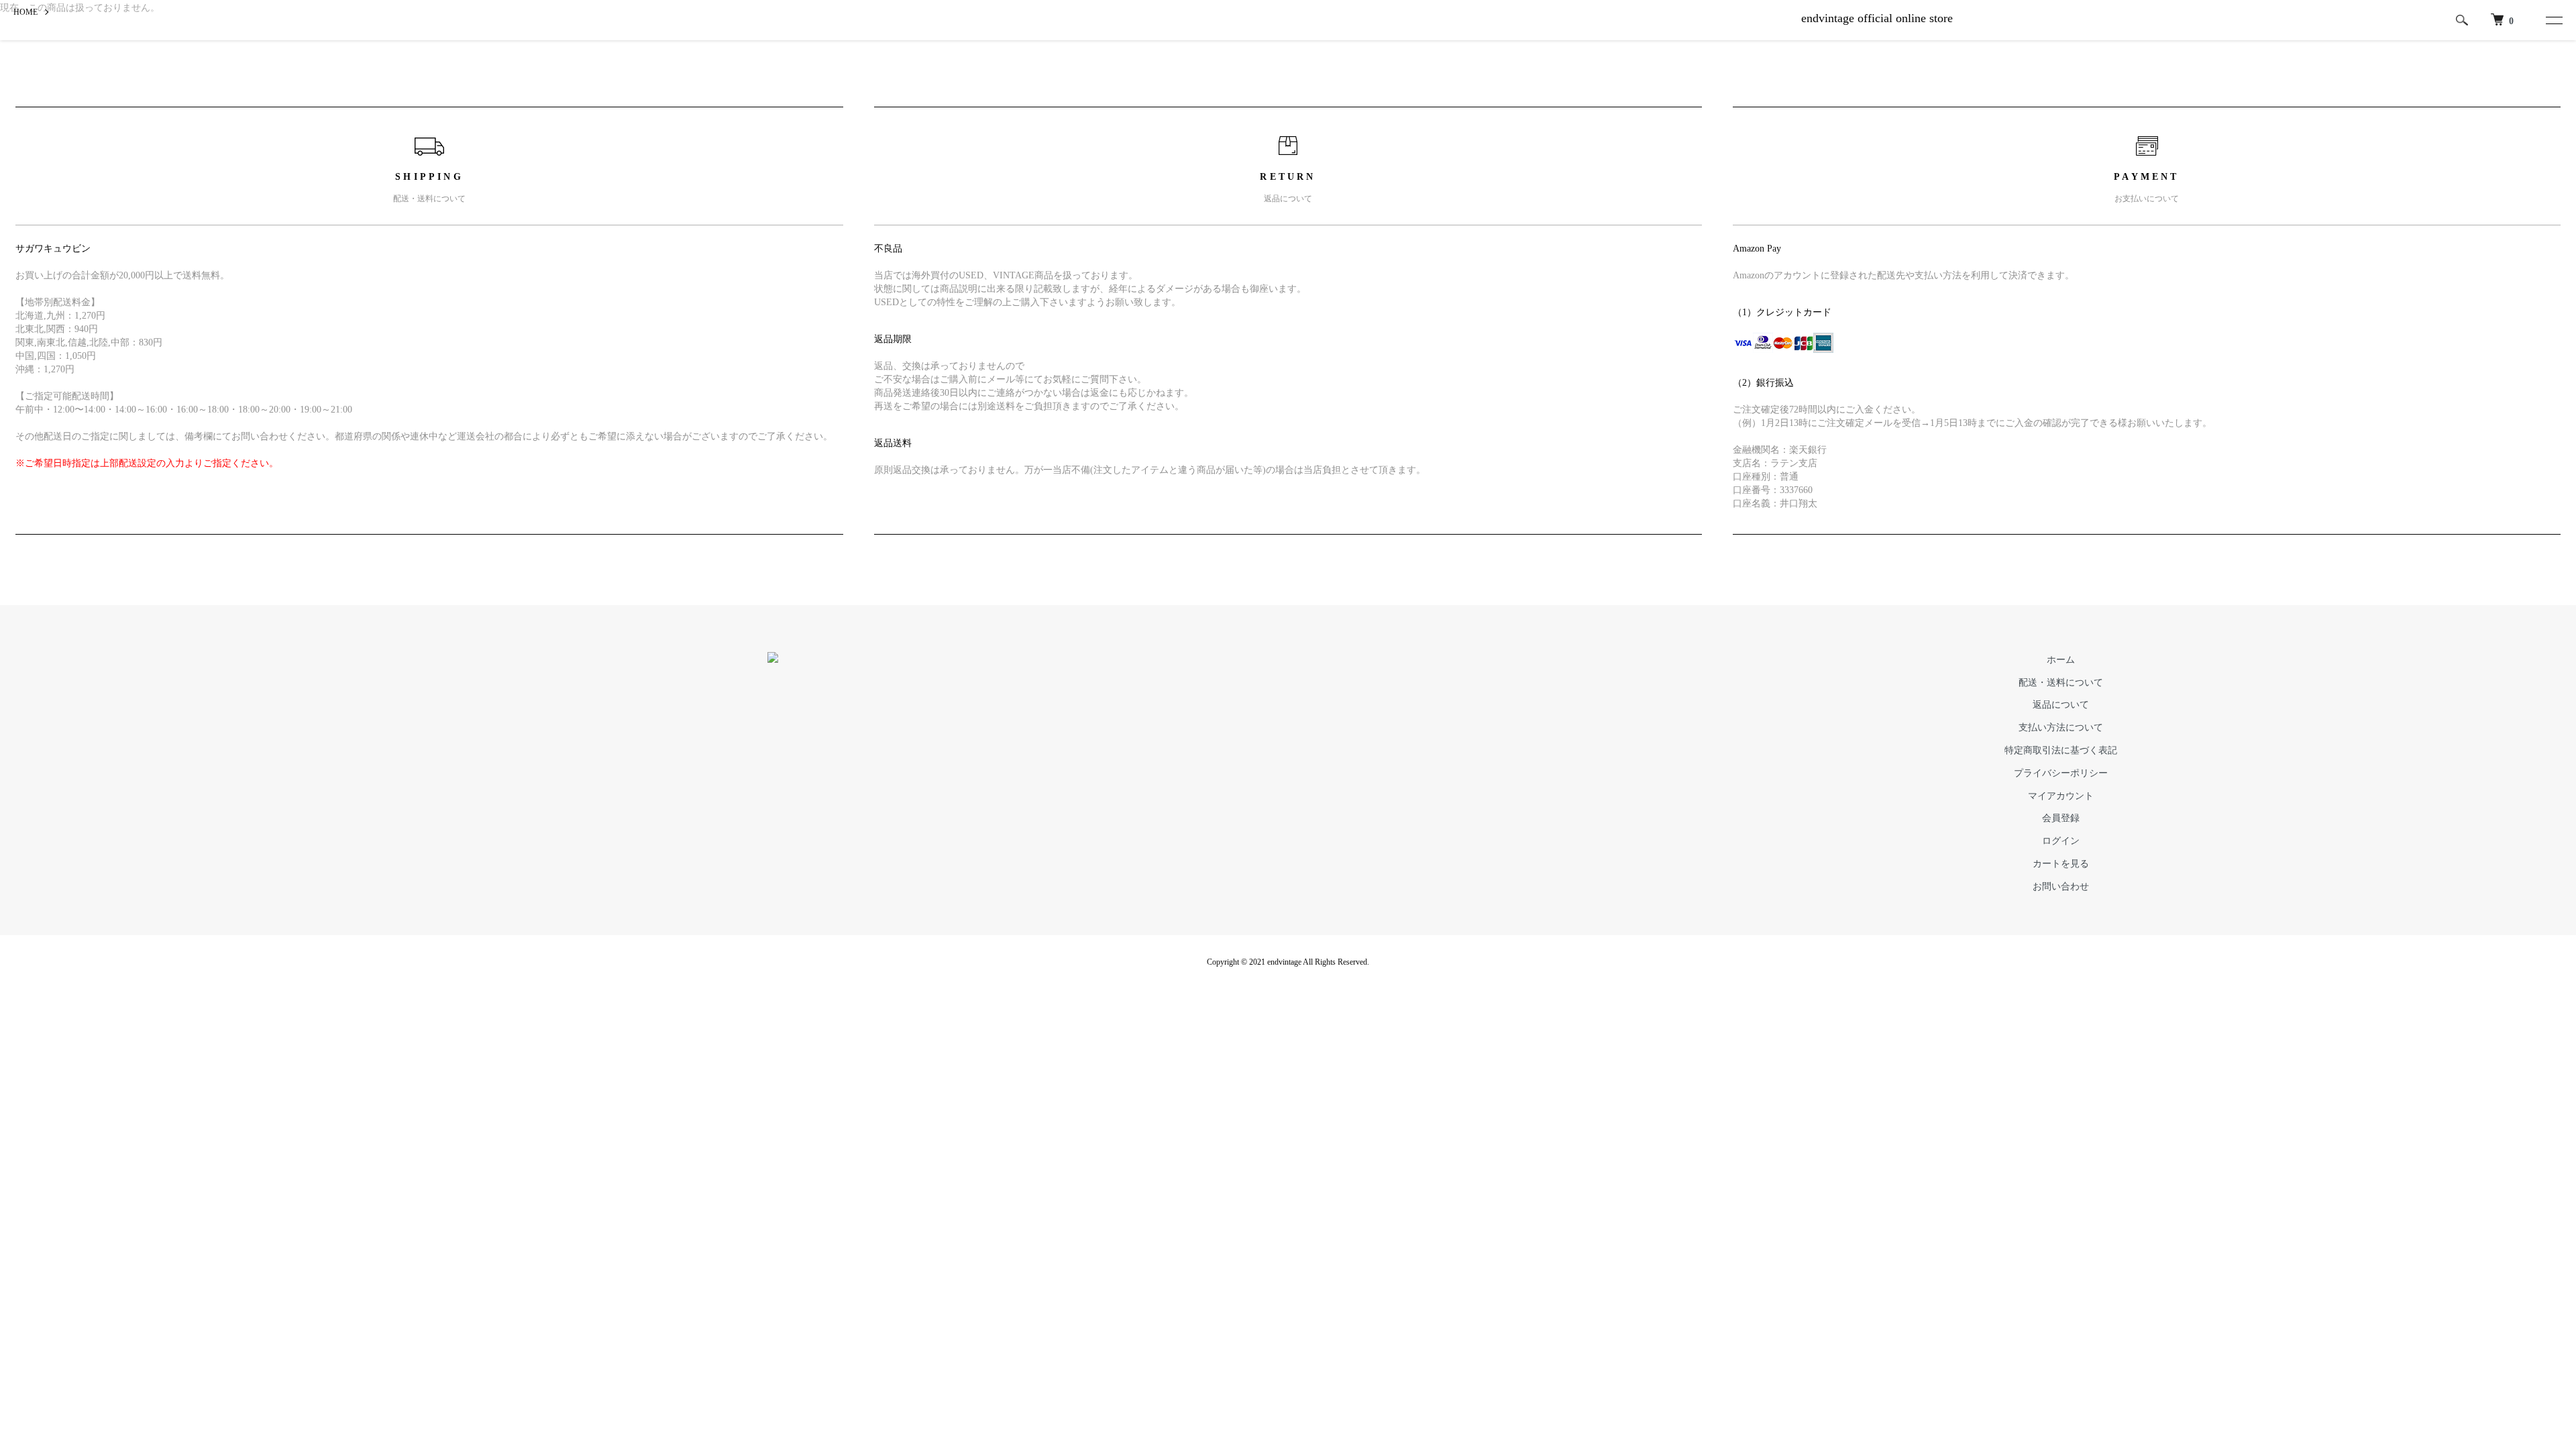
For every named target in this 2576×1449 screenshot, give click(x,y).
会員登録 (2061, 818)
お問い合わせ (2061, 887)
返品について (2061, 705)
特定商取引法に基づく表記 (2061, 750)
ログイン (2061, 841)
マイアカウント (2061, 796)
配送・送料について (2061, 683)
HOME (25, 12)
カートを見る (2061, 864)
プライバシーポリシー (2061, 773)
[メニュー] (2551, 20)
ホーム (2061, 660)
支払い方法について (2061, 728)
